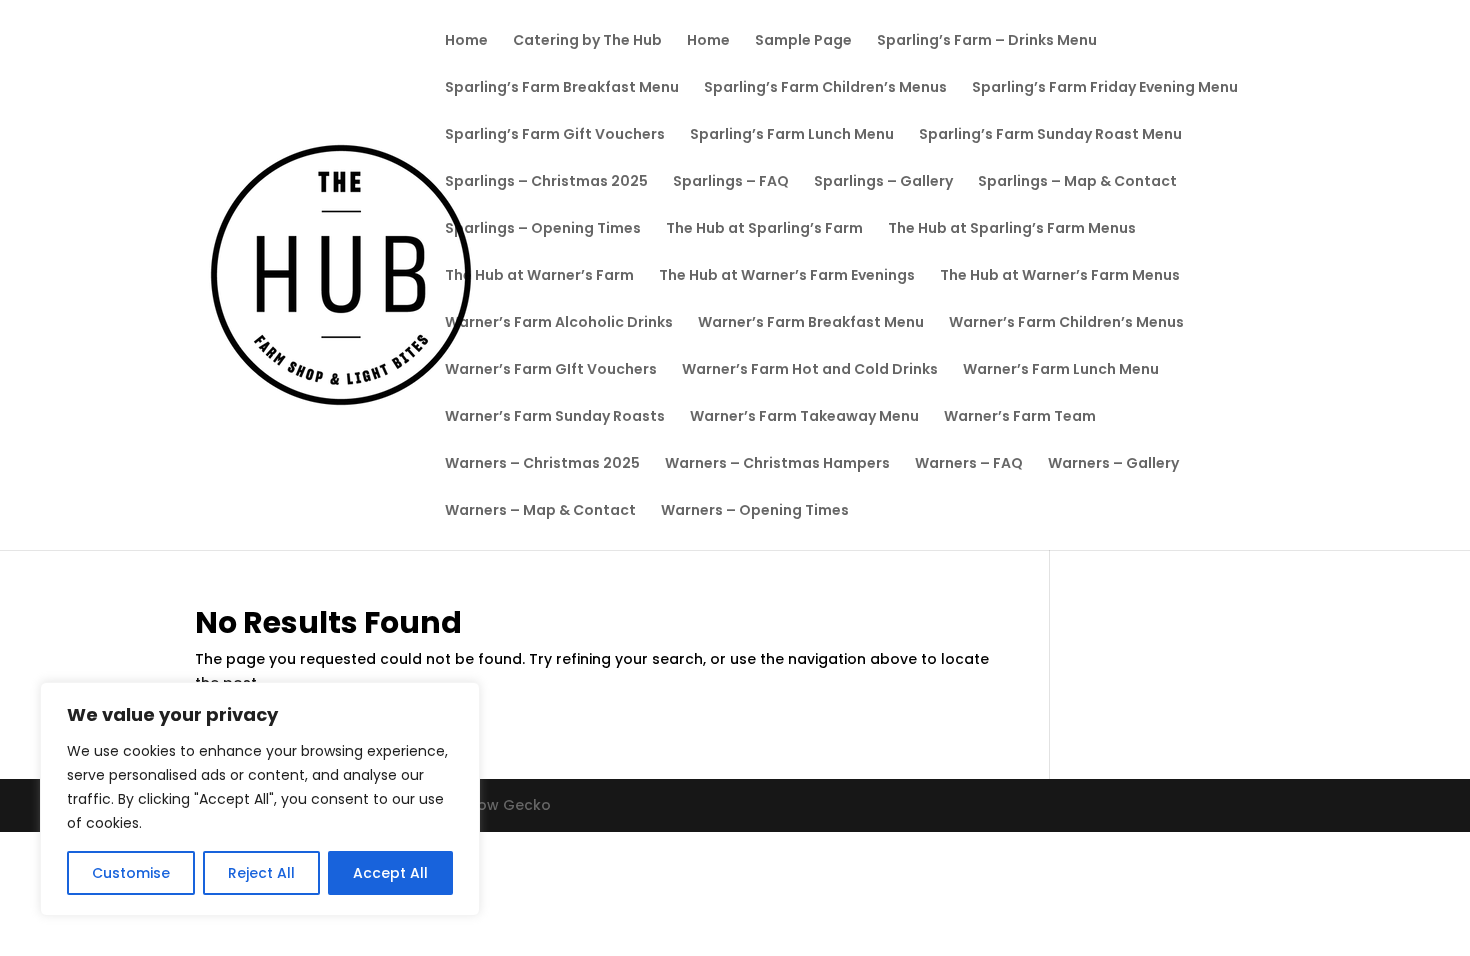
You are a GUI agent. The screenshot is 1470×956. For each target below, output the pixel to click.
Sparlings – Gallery (883, 182)
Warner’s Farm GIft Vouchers (551, 370)
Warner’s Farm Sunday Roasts (555, 417)
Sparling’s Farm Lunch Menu (792, 135)
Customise (131, 873)
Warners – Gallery (1113, 464)
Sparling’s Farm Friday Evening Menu (1105, 88)
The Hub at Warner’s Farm (539, 276)
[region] (260, 799)
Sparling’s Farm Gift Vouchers (555, 135)
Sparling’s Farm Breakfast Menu (562, 88)
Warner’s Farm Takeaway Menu (804, 417)
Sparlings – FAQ (731, 182)
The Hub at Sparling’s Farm (764, 229)
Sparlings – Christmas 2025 (546, 182)
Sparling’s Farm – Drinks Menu (987, 41)
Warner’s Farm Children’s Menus (1066, 323)
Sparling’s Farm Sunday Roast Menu (1050, 135)
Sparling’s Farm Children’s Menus (825, 88)
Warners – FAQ (969, 464)
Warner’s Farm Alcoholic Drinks (559, 323)
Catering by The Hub (587, 41)
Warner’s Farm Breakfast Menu (811, 323)
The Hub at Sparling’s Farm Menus (1012, 229)
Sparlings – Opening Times (543, 229)
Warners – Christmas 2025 (542, 464)
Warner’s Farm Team (1020, 417)
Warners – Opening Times (755, 511)
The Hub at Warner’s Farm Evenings (787, 276)
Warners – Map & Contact (540, 511)
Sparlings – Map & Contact (1077, 182)
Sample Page (803, 41)
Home (466, 41)
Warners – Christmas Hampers (777, 464)
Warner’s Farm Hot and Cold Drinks (810, 370)
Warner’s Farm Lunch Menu (1061, 370)
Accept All (390, 873)
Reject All (261, 873)
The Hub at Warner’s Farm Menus (1060, 276)
